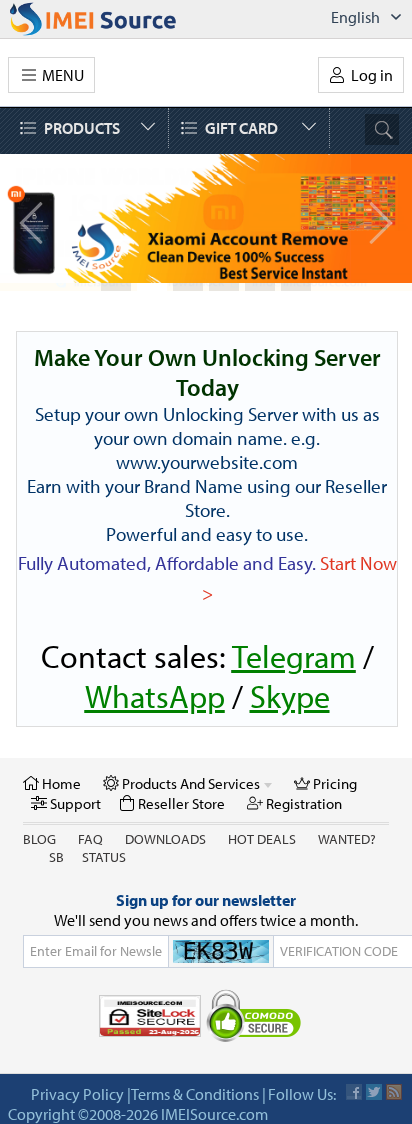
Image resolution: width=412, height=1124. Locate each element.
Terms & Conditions (195, 1094)
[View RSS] (394, 1092)
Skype (290, 696)
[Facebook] (354, 1092)
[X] (374, 1092)
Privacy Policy (77, 1094)
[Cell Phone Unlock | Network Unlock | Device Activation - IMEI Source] (115, 19)
